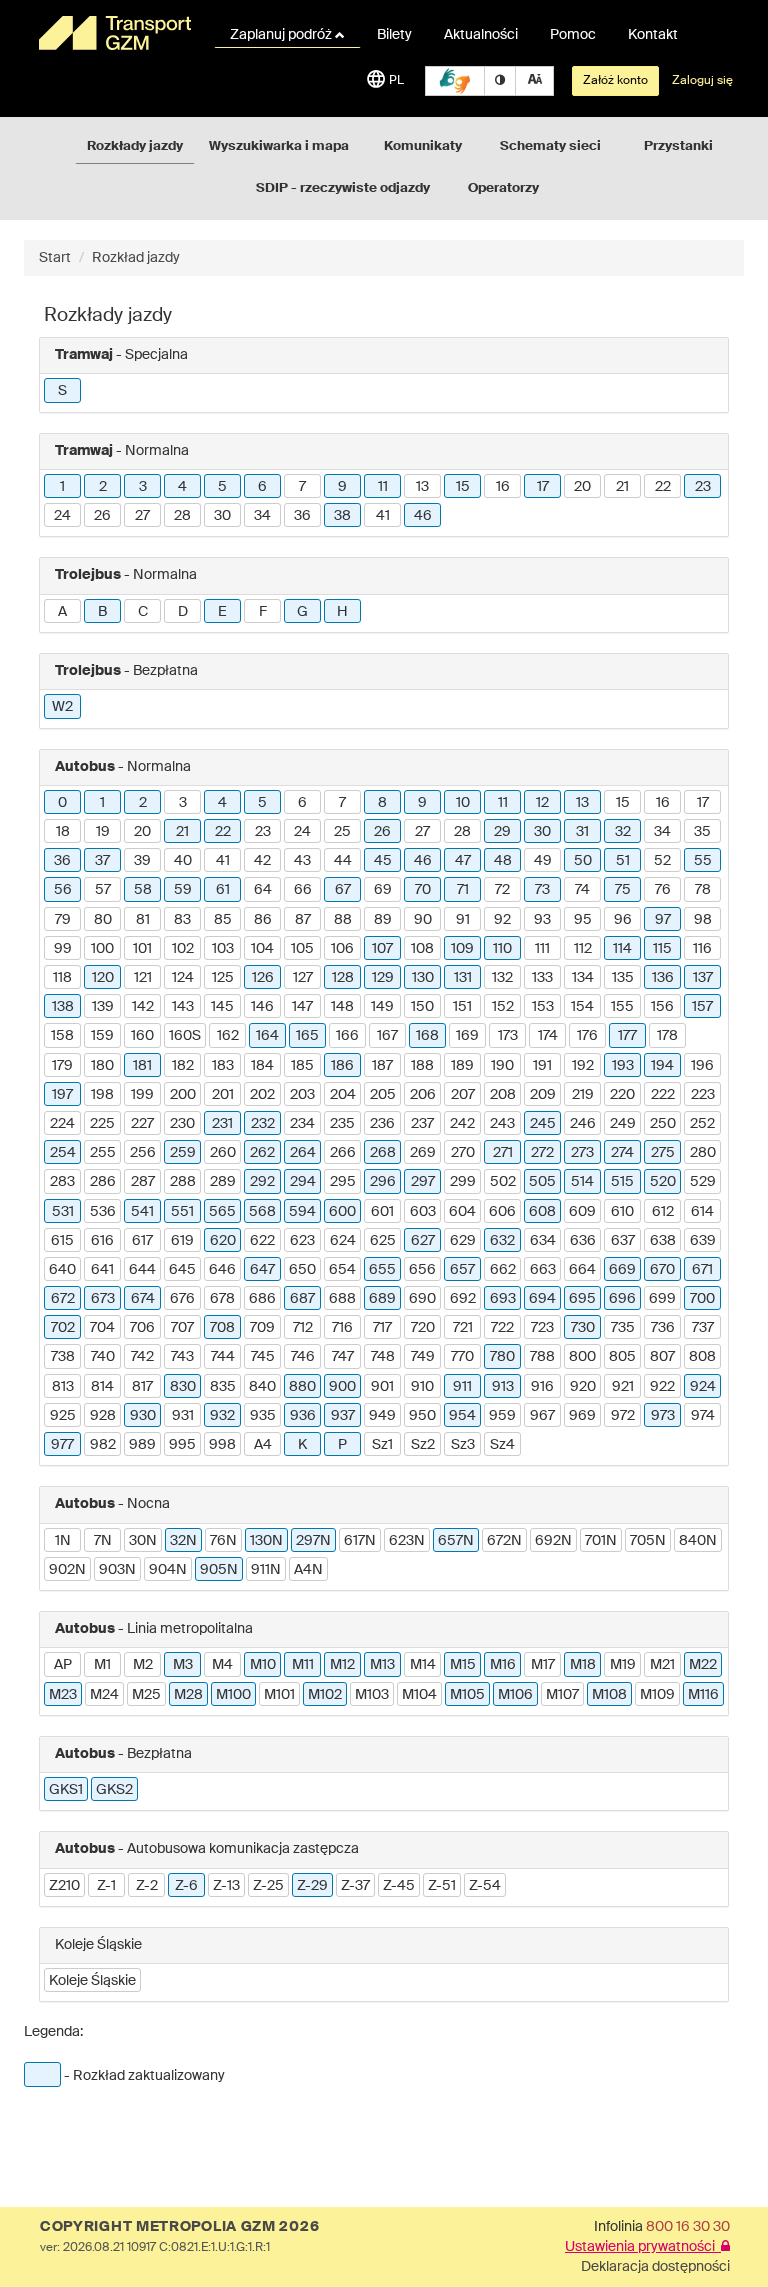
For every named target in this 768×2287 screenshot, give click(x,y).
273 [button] (582, 1153)
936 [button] (303, 1416)
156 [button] (662, 1007)
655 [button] (382, 1270)
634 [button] (543, 1241)
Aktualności (481, 35)
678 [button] (222, 1299)
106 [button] (342, 949)
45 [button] (383, 861)
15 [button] (463, 487)
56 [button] (63, 890)
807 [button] (662, 1357)
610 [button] (622, 1212)
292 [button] (262, 1182)
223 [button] (703, 1095)
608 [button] (542, 1212)
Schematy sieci (550, 146)
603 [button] (423, 1212)
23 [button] (703, 487)
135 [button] (623, 978)
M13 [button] (382, 1665)
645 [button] (182, 1270)
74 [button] (582, 890)
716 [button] (342, 1328)
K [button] (302, 1445)
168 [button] (427, 1036)
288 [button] (183, 1182)
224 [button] (62, 1124)
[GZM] (114, 33)
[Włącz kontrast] (500, 81)
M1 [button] (102, 1665)
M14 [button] (423, 1665)
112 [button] (583, 949)
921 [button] (623, 1387)
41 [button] (383, 516)
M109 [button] (657, 1695)
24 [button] (62, 516)
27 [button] (142, 516)
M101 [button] (279, 1695)
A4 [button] (263, 1445)
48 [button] (503, 861)
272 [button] (542, 1153)
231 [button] (222, 1124)
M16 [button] (503, 1665)
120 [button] (103, 978)
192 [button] (583, 1066)
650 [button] (302, 1270)
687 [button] (302, 1299)
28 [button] (182, 516)
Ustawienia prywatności (643, 2247)
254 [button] (63, 1153)
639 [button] (703, 1241)
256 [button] (143, 1153)
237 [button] (422, 1124)
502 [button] (503, 1182)
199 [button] (142, 1095)
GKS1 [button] (66, 1790)
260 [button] (223, 1153)
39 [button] (142, 861)
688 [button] (342, 1299)
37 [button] (102, 861)
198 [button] (102, 1095)
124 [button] (183, 978)
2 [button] (103, 487)
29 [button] (502, 832)
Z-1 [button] (106, 1886)
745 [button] (263, 1357)
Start (55, 258)
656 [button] (422, 1270)
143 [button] (183, 1007)
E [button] (222, 612)
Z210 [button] (64, 1886)
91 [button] (463, 920)
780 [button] (502, 1357)
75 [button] (623, 890)
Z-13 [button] (226, 1886)
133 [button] (542, 978)
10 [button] (463, 803)
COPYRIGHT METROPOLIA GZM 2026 (179, 2227)
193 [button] (623, 1066)
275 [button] (663, 1153)
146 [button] (262, 1007)
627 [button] (423, 1241)
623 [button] (302, 1241)
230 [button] (182, 1124)
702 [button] (63, 1328)
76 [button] (663, 890)
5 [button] (222, 487)
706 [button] (142, 1328)
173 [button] (508, 1036)
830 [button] (183, 1387)
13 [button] (422, 487)
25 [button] (342, 832)
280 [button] (703, 1153)
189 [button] (462, 1066)
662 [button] (503, 1270)
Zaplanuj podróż (282, 35)
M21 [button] (662, 1665)
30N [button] (143, 1541)
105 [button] (302, 949)
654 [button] (342, 1270)
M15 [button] (463, 1665)
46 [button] (423, 516)
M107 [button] (562, 1695)
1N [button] (63, 1541)
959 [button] (502, 1416)
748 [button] (383, 1357)
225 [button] (102, 1124)
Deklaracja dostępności (655, 2267)
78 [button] (703, 890)
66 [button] (303, 890)
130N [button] (266, 1541)
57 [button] (103, 890)
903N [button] (117, 1570)
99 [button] (63, 949)
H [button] (342, 612)
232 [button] (263, 1124)
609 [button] (582, 1212)
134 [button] (583, 978)
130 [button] (423, 978)
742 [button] (142, 1357)
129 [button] (383, 978)
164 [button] (267, 1036)
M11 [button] (303, 1665)
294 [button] (303, 1182)
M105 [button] (467, 1695)
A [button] (62, 612)
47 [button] (463, 861)
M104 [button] (419, 1695)
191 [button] (542, 1066)
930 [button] (143, 1416)
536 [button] (103, 1212)
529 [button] (703, 1182)
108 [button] (422, 949)
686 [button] (262, 1299)
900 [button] (342, 1387)
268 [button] (383, 1153)
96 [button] (623, 920)
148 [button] (342, 1007)
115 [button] (662, 949)
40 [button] (183, 861)
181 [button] (142, 1066)
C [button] (143, 612)
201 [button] (223, 1095)
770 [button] (462, 1357)
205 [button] (383, 1095)
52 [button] (662, 861)
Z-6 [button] (186, 1886)
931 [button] (183, 1416)
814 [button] (102, 1387)
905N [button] (219, 1570)
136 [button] (663, 978)
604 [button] (462, 1212)
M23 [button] (63, 1695)
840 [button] (262, 1387)
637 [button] (623, 1241)
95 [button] (583, 920)
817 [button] (142, 1387)
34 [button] (262, 516)
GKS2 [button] (114, 1790)
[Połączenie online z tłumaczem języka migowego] (455, 81)
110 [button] (502, 949)
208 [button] (503, 1095)
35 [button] (702, 832)
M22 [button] (703, 1665)
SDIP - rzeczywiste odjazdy (343, 188)
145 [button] (222, 1007)
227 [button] (142, 1124)
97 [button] (663, 920)
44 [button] (343, 861)
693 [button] (503, 1299)
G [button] (302, 612)
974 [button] (703, 1416)
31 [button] (582, 832)
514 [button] (582, 1182)
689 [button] (382, 1299)
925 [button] (63, 1416)
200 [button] (183, 1095)
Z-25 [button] (268, 1886)
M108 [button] (609, 1695)
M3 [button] (183, 1665)
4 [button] (182, 487)
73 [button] (542, 890)
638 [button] (663, 1241)
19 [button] (103, 832)
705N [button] (648, 1541)
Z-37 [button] (355, 1886)
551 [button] (182, 1212)
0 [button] (62, 803)
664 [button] (582, 1270)
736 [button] (663, 1328)
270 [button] (463, 1153)
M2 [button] (143, 1665)
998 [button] (222, 1445)
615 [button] (62, 1241)
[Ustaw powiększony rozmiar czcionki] (534, 81)
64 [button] (263, 890)
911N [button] (266, 1570)
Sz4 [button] (502, 1445)
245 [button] (543, 1124)
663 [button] (543, 1270)
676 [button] (182, 1299)
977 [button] (62, 1445)
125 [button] (223, 978)
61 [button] (223, 890)
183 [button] (223, 1066)
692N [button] (553, 1541)
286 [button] (103, 1182)
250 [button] (663, 1124)
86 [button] (263, 920)
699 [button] (662, 1299)
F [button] (263, 612)
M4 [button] (222, 1665)
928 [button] (103, 1416)
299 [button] (463, 1182)
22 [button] (663, 487)
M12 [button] (342, 1665)
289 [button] (223, 1182)
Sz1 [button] (382, 1445)
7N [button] (103, 1541)
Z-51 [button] (442, 1886)
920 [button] (583, 1387)
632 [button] (502, 1241)
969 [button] (582, 1416)
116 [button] (702, 949)
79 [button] (63, 920)
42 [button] (262, 861)
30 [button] (222, 516)
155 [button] (622, 1007)
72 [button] (502, 890)
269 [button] (423, 1153)
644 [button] (142, 1270)
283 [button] (62, 1182)
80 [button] (103, 920)
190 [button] (502, 1066)
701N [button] (601, 1541)
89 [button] (383, 920)
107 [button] (382, 949)
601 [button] (382, 1212)
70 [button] (423, 890)
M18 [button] (583, 1665)
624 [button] (343, 1241)
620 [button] (223, 1241)
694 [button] (542, 1299)
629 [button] (463, 1241)
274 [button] (622, 1153)
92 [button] (502, 920)
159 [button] (102, 1036)
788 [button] (542, 1357)
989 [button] (142, 1445)
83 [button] (182, 920)
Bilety (394, 35)
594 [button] (302, 1212)
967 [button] (542, 1416)
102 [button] (183, 949)
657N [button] (456, 1541)
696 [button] (622, 1299)
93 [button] (542, 920)
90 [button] (423, 920)
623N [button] (407, 1541)
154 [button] (582, 1007)
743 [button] (182, 1357)
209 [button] (543, 1095)
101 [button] (142, 949)
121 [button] (143, 978)
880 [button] (302, 1387)
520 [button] (663, 1182)
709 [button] (262, 1328)
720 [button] (423, 1328)
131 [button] (463, 978)
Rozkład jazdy (136, 258)
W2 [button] (62, 707)
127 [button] (303, 978)
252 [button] (702, 1124)
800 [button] (582, 1357)
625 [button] (383, 1241)
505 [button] (542, 1182)
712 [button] (303, 1328)
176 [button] (587, 1036)
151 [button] (462, 1007)
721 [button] (463, 1328)
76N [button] (223, 1541)
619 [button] (182, 1241)
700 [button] (702, 1299)
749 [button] (423, 1357)
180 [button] (102, 1066)
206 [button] (423, 1095)
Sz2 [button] (423, 1445)
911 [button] (462, 1387)
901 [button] (382, 1387)
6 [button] (262, 487)
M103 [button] (372, 1695)
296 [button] (383, 1182)
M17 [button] (543, 1665)
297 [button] (423, 1182)
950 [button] (422, 1416)
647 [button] (262, 1270)
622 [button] (262, 1241)
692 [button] (463, 1299)
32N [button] (183, 1541)
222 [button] (663, 1095)
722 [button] (502, 1328)
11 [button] (383, 487)
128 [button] (343, 978)
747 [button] (343, 1357)
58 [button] (143, 890)
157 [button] (702, 1007)
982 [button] (103, 1445)
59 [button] (183, 890)
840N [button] (698, 1541)
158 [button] (62, 1036)
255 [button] (103, 1153)
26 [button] (102, 516)
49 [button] (543, 861)
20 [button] (582, 487)
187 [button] (382, 1066)
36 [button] (302, 516)
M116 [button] (703, 1695)
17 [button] (543, 487)
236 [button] (382, 1124)
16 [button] (503, 487)
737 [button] (703, 1328)
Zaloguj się (702, 81)
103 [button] (223, 949)
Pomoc (573, 35)
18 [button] (63, 832)
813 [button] (63, 1387)
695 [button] (582, 1299)
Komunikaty (423, 146)
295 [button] (343, 1182)
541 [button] (142, 1212)
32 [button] (623, 832)
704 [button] (102, 1328)
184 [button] (262, 1066)
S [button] (62, 391)
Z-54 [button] (485, 1886)
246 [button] (583, 1124)
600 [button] (342, 1212)
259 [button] (183, 1153)
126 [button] (263, 978)
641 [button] (102, 1270)
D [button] (183, 612)
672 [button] (63, 1299)
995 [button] (182, 1445)
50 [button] (583, 861)
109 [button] (462, 949)
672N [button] (504, 1541)
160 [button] (142, 1036)
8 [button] (382, 803)
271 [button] (503, 1153)
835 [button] (223, 1387)
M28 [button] (188, 1695)
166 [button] (347, 1036)
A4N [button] (308, 1570)
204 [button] (343, 1095)
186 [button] (342, 1066)
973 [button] (663, 1416)
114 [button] (622, 949)
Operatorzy (503, 188)
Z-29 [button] (312, 1886)
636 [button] (583, 1241)
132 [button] (502, 978)
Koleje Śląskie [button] (92, 1981)
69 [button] (383, 890)
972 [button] (623, 1416)
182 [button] (183, 1066)
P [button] (342, 1445)
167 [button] (387, 1036)
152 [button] (503, 1007)
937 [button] (343, 1416)
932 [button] (222, 1416)
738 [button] (63, 1357)
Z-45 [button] (399, 1886)
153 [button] (543, 1007)
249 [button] (623, 1124)
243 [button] (502, 1124)
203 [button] (302, 1095)
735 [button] (623, 1328)
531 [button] (63, 1212)
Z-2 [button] (147, 1886)
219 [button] (583, 1095)
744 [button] (223, 1357)
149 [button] (382, 1007)
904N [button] (168, 1570)
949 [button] (382, 1416)
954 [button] (462, 1416)
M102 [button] (325, 1695)
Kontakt (653, 35)
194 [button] (662, 1066)
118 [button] (62, 978)
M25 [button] (146, 1695)
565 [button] (222, 1212)
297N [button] (313, 1541)
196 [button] (702, 1066)
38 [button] (342, 516)
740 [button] (103, 1357)
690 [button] (422, 1299)
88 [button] (343, 920)
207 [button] (463, 1095)
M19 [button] (623, 1665)
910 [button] (422, 1387)
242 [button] (462, 1124)
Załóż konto (615, 81)
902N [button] (67, 1570)
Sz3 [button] (463, 1445)
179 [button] (62, 1066)
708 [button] (222, 1328)
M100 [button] (233, 1695)
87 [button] (303, 920)
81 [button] (143, 920)
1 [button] (62, 487)
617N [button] (360, 1541)
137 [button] (703, 978)
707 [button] (182, 1328)
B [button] (102, 612)
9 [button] (342, 487)
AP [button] (63, 1665)
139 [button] (103, 1007)
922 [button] (662, 1387)
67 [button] (343, 890)
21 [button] (622, 487)
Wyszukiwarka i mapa (279, 146)
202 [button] (262, 1095)
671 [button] (702, 1270)
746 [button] (303, 1357)
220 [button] (622, 1095)
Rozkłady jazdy (135, 146)
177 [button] (627, 1036)
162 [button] (228, 1036)
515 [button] (622, 1182)
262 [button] (262, 1153)
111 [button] (542, 949)
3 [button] (143, 487)
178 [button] (667, 1036)
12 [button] (542, 803)
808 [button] (702, 1357)
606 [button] (502, 1212)
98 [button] (703, 920)
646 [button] (222, 1270)
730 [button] (583, 1328)
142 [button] (143, 1007)
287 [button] (143, 1182)
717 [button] (382, 1328)
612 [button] (663, 1212)
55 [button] (703, 861)
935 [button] (263, 1416)
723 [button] (542, 1328)
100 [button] (102, 949)
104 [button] (262, 949)
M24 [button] (104, 1695)
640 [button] (62, 1270)
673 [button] (103, 1299)
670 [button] (662, 1270)
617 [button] (142, 1241)
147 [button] (302, 1007)
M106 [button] (515, 1695)
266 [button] (343, 1153)
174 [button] (548, 1036)
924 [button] (703, 1387)
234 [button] (302, 1124)
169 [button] (467, 1036)
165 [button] (307, 1036)
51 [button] (623, 861)
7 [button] (302, 487)
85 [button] (223, 920)
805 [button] (622, 1357)
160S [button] (185, 1036)
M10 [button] (263, 1665)
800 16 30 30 (688, 2227)
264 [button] (303, 1153)
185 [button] (302, 1066)
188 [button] (422, 1066)
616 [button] (102, 1241)
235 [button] (342, 1124)
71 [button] (463, 890)
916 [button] (542, 1387)
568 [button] (262, 1212)
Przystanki (678, 146)
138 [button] (63, 1007)
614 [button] (702, 1212)
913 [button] (503, 1387)
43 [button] (302, 861)
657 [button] (462, 1270)
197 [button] (62, 1095)
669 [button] (622, 1270)
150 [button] (422, 1007)
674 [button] (143, 1299)
